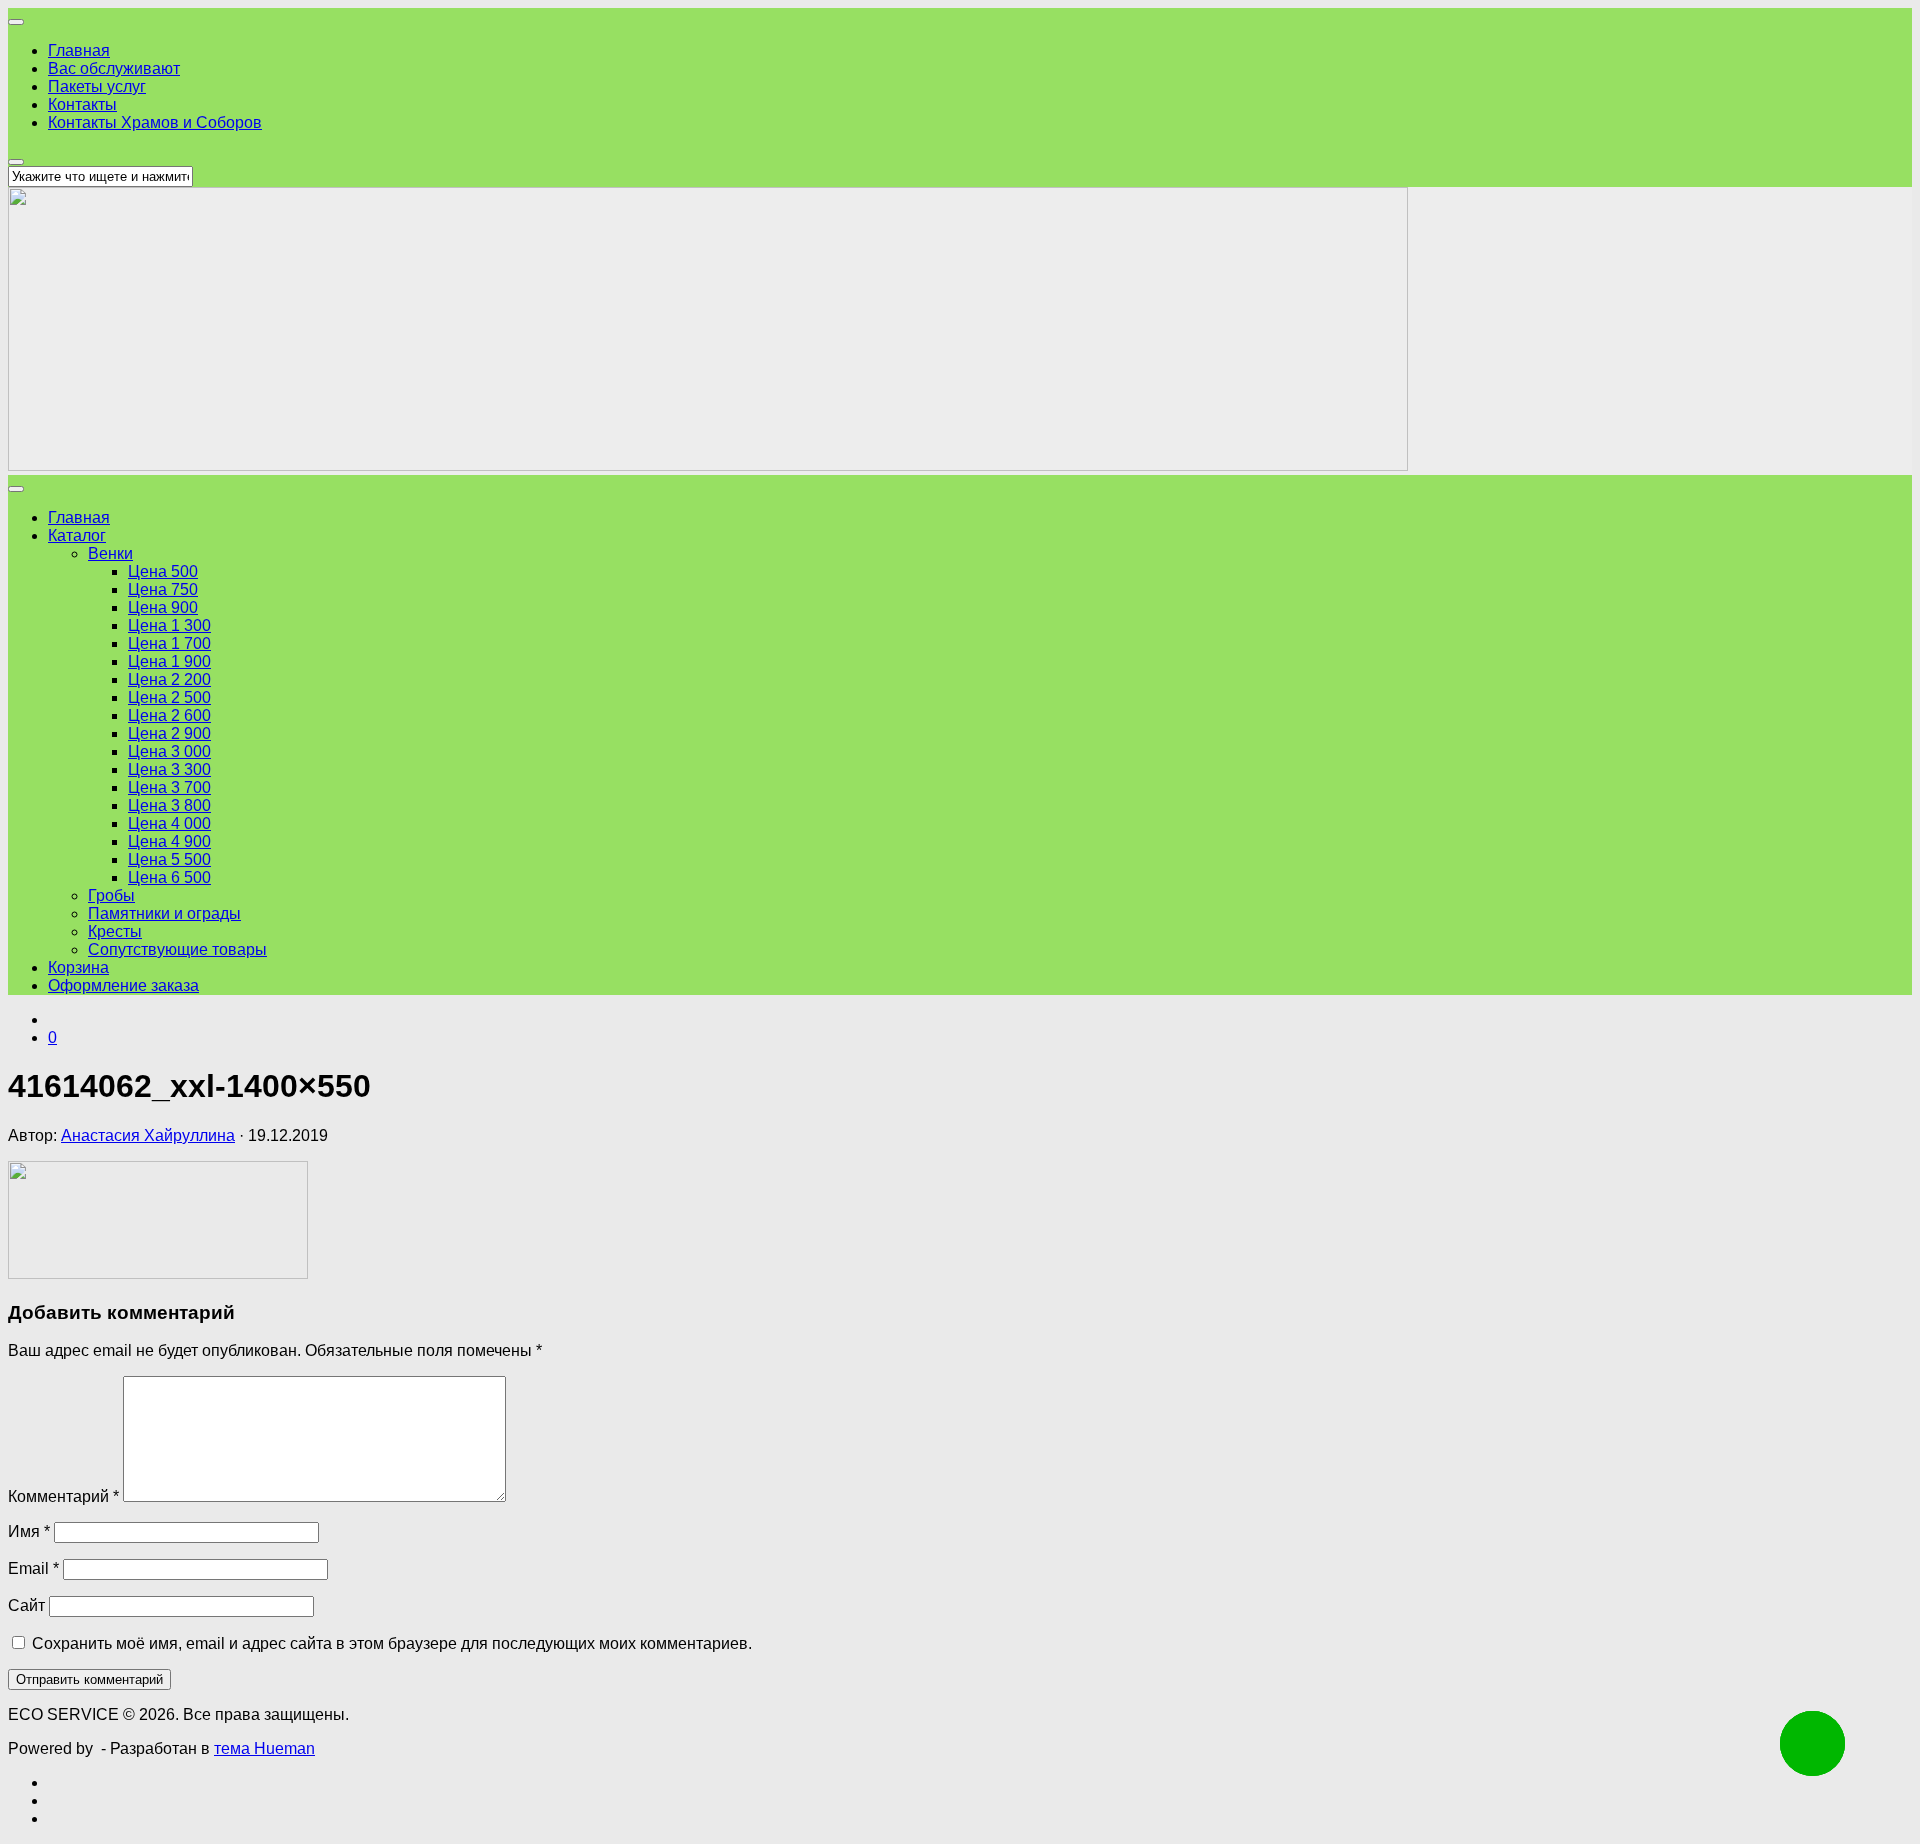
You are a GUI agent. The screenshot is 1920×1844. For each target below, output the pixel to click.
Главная (79, 50)
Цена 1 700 (169, 643)
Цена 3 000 (169, 751)
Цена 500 (163, 571)
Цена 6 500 (169, 877)
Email (33, 1568)
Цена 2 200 (169, 679)
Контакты (82, 104)
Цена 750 (163, 589)
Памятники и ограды (164, 913)
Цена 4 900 (169, 841)
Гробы (111, 895)
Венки (110, 553)
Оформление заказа (123, 985)
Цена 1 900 (169, 661)
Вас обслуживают (114, 68)
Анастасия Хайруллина (148, 1135)
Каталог (77, 535)
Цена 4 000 (169, 823)
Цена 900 (163, 607)
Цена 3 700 (169, 787)
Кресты (115, 931)
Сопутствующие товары (177, 949)
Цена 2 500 (169, 697)
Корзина (78, 967)
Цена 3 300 (169, 769)
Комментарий (63, 1496)
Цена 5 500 (169, 859)
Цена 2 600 (169, 715)
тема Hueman (264, 1748)
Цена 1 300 (169, 625)
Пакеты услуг (97, 86)
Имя (29, 1531)
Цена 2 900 (169, 733)
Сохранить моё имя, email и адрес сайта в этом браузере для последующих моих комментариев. (392, 1643)
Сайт (26, 1605)
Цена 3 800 (169, 805)
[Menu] (16, 22)
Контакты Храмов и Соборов (155, 122)
